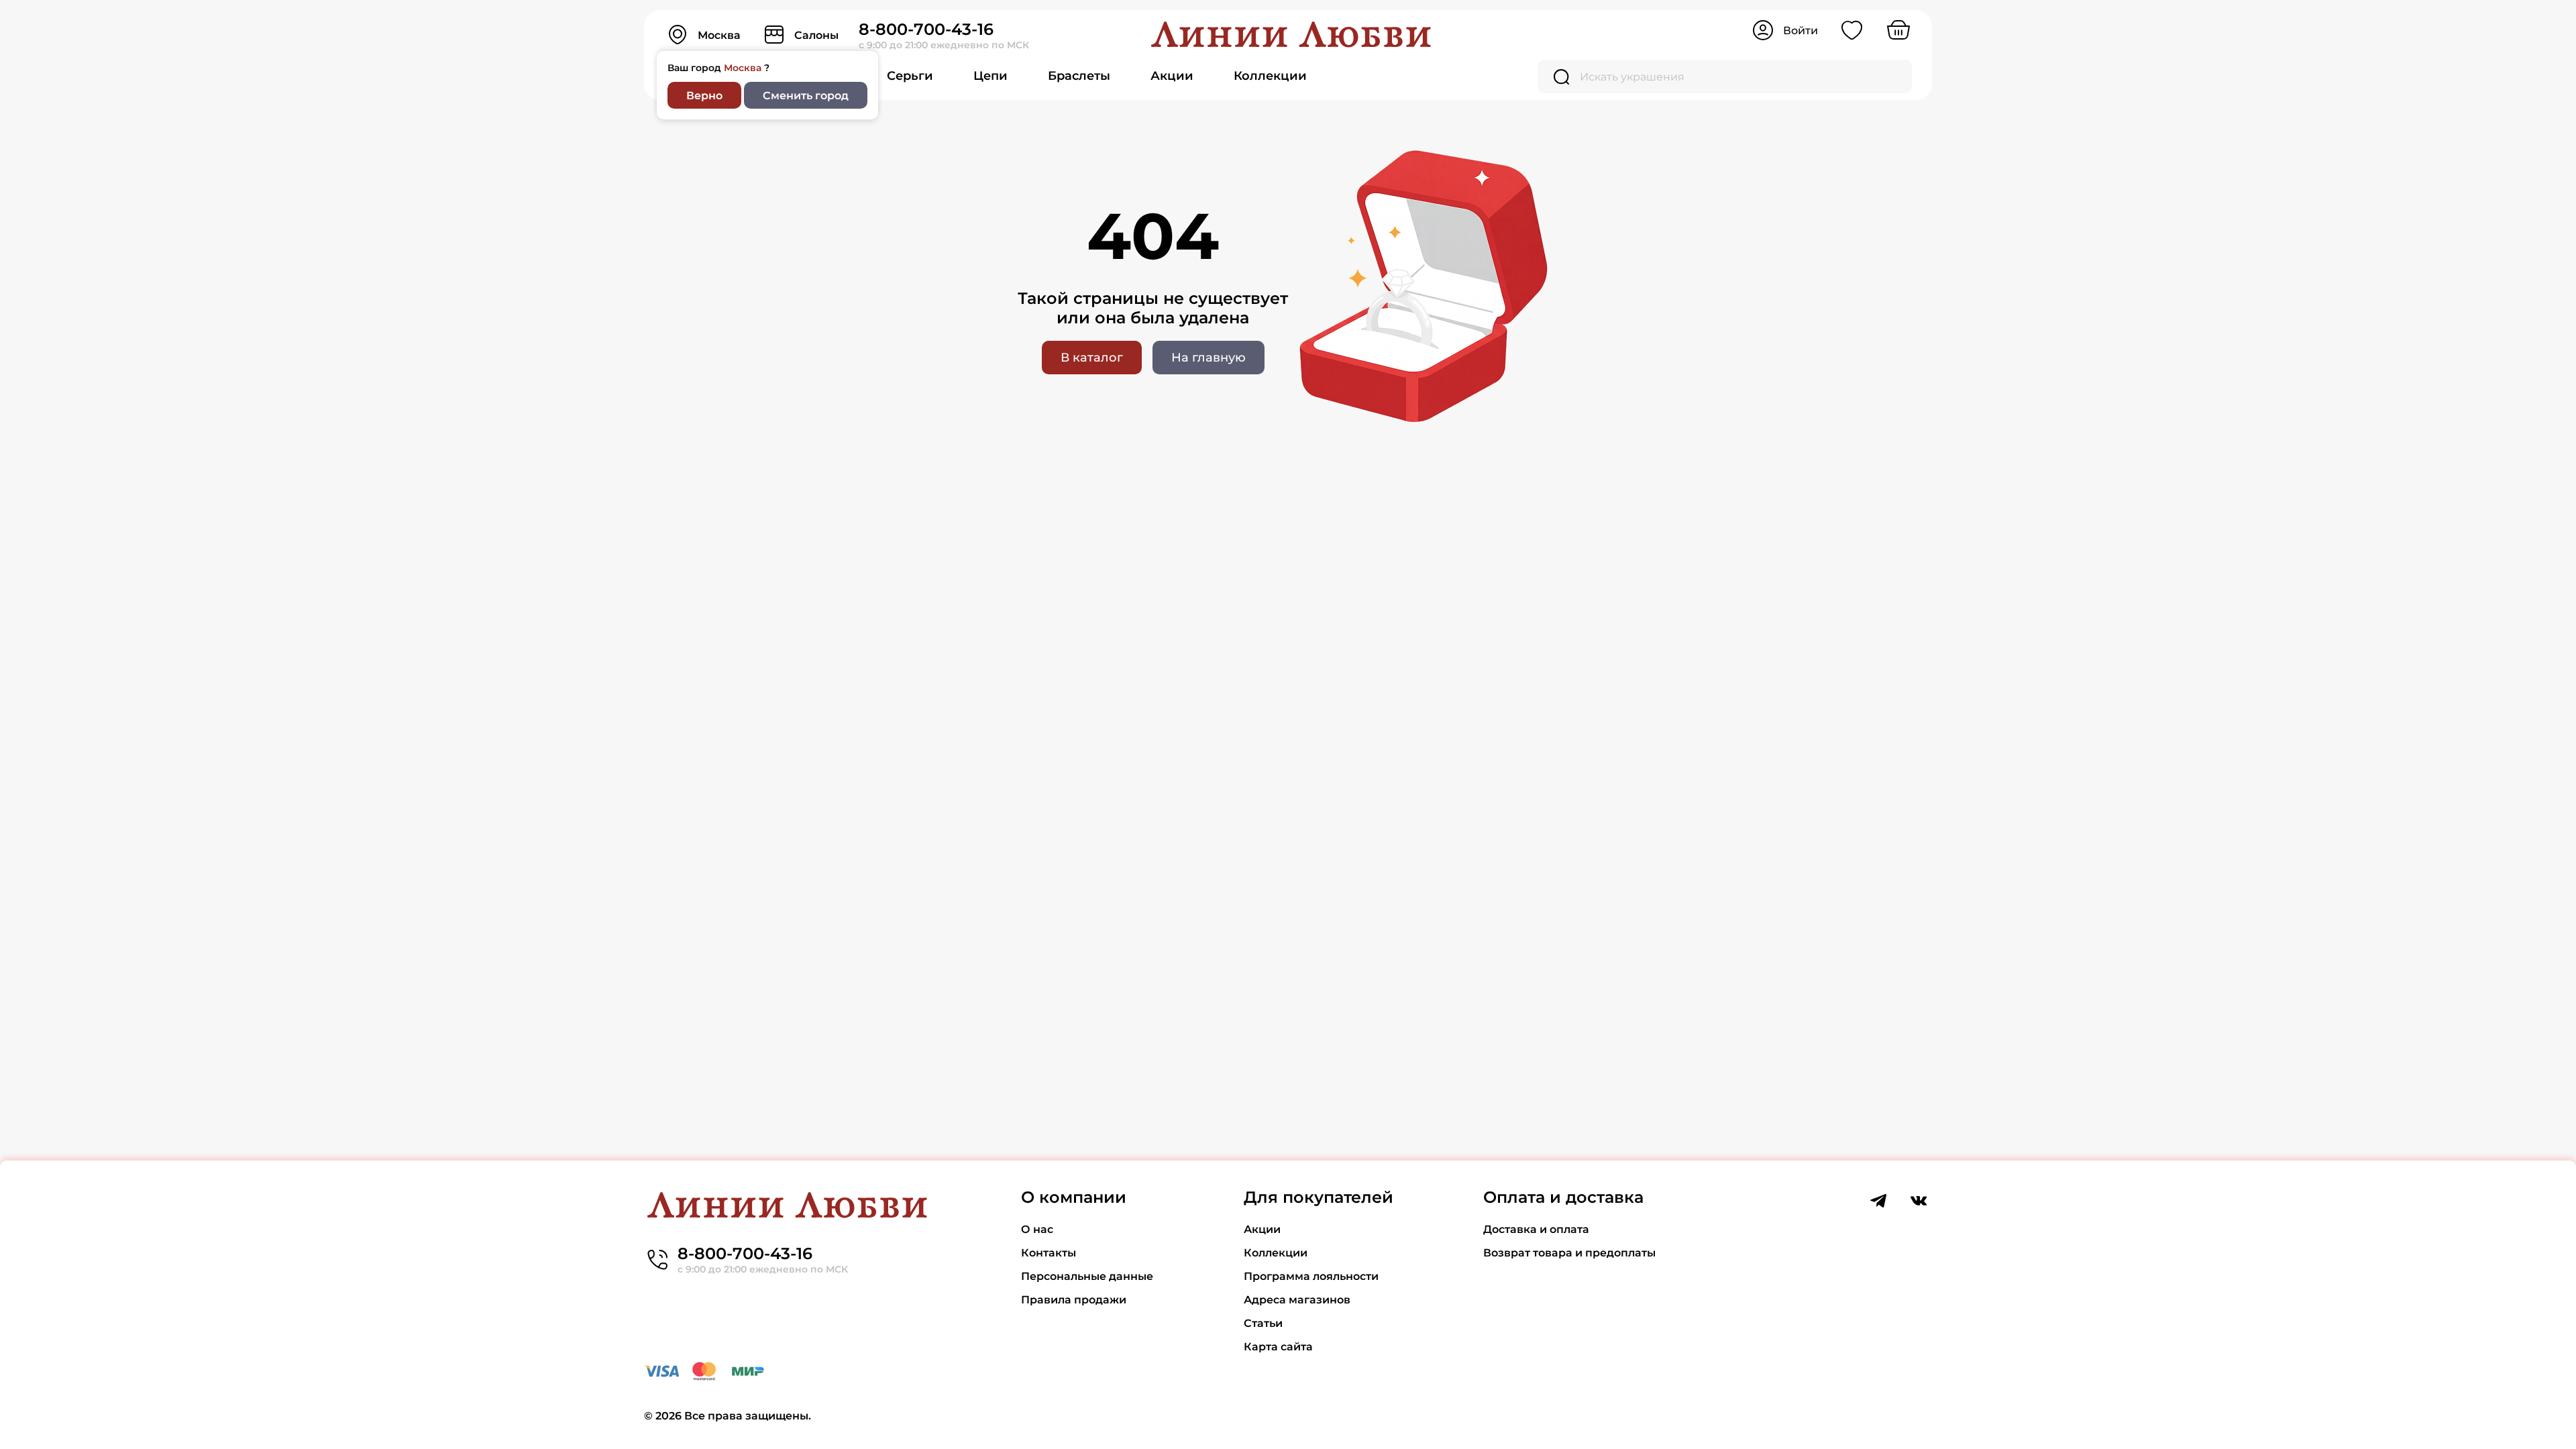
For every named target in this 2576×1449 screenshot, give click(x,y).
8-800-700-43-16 (926, 29)
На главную (1209, 358)
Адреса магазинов (1297, 1300)
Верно (704, 96)
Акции (1172, 76)
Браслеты (1079, 76)
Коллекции (1270, 76)
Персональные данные (1087, 1276)
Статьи (1263, 1323)
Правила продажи (1074, 1300)
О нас (1037, 1229)
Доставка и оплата (1536, 1229)
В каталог (1092, 358)
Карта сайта (1278, 1347)
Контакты (1049, 1253)
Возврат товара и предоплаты (1569, 1253)
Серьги (910, 76)
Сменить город (806, 96)
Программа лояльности (1311, 1276)
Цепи (990, 76)
